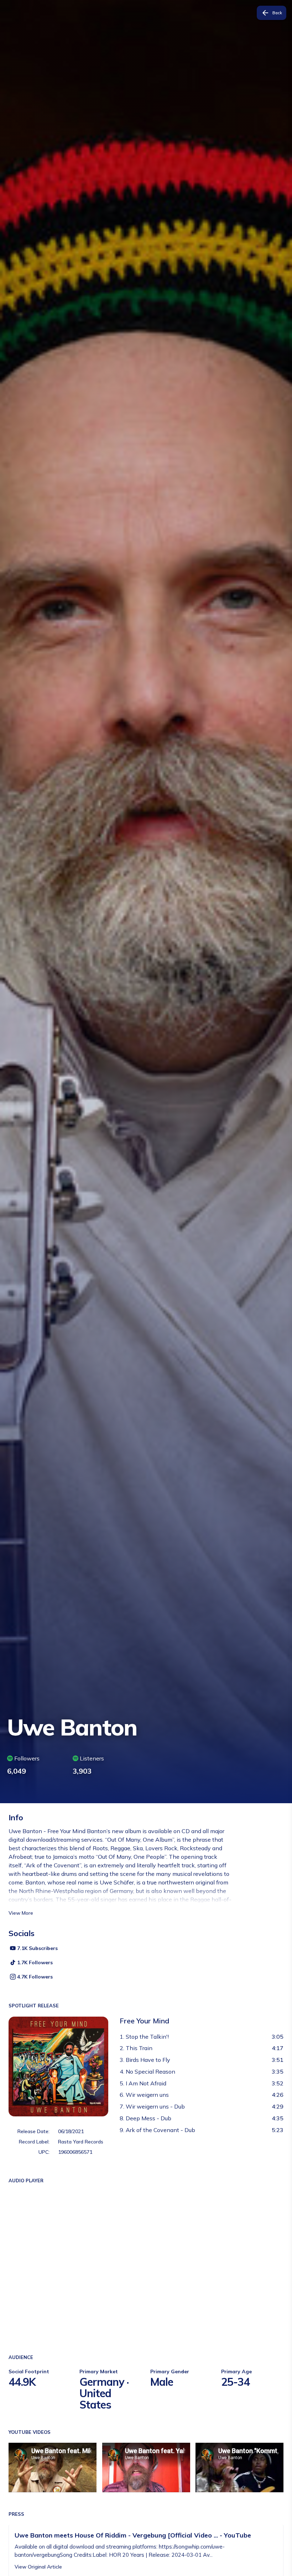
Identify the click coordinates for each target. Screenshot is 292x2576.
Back (277, 13)
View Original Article (38, 2567)
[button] (36, 1765)
